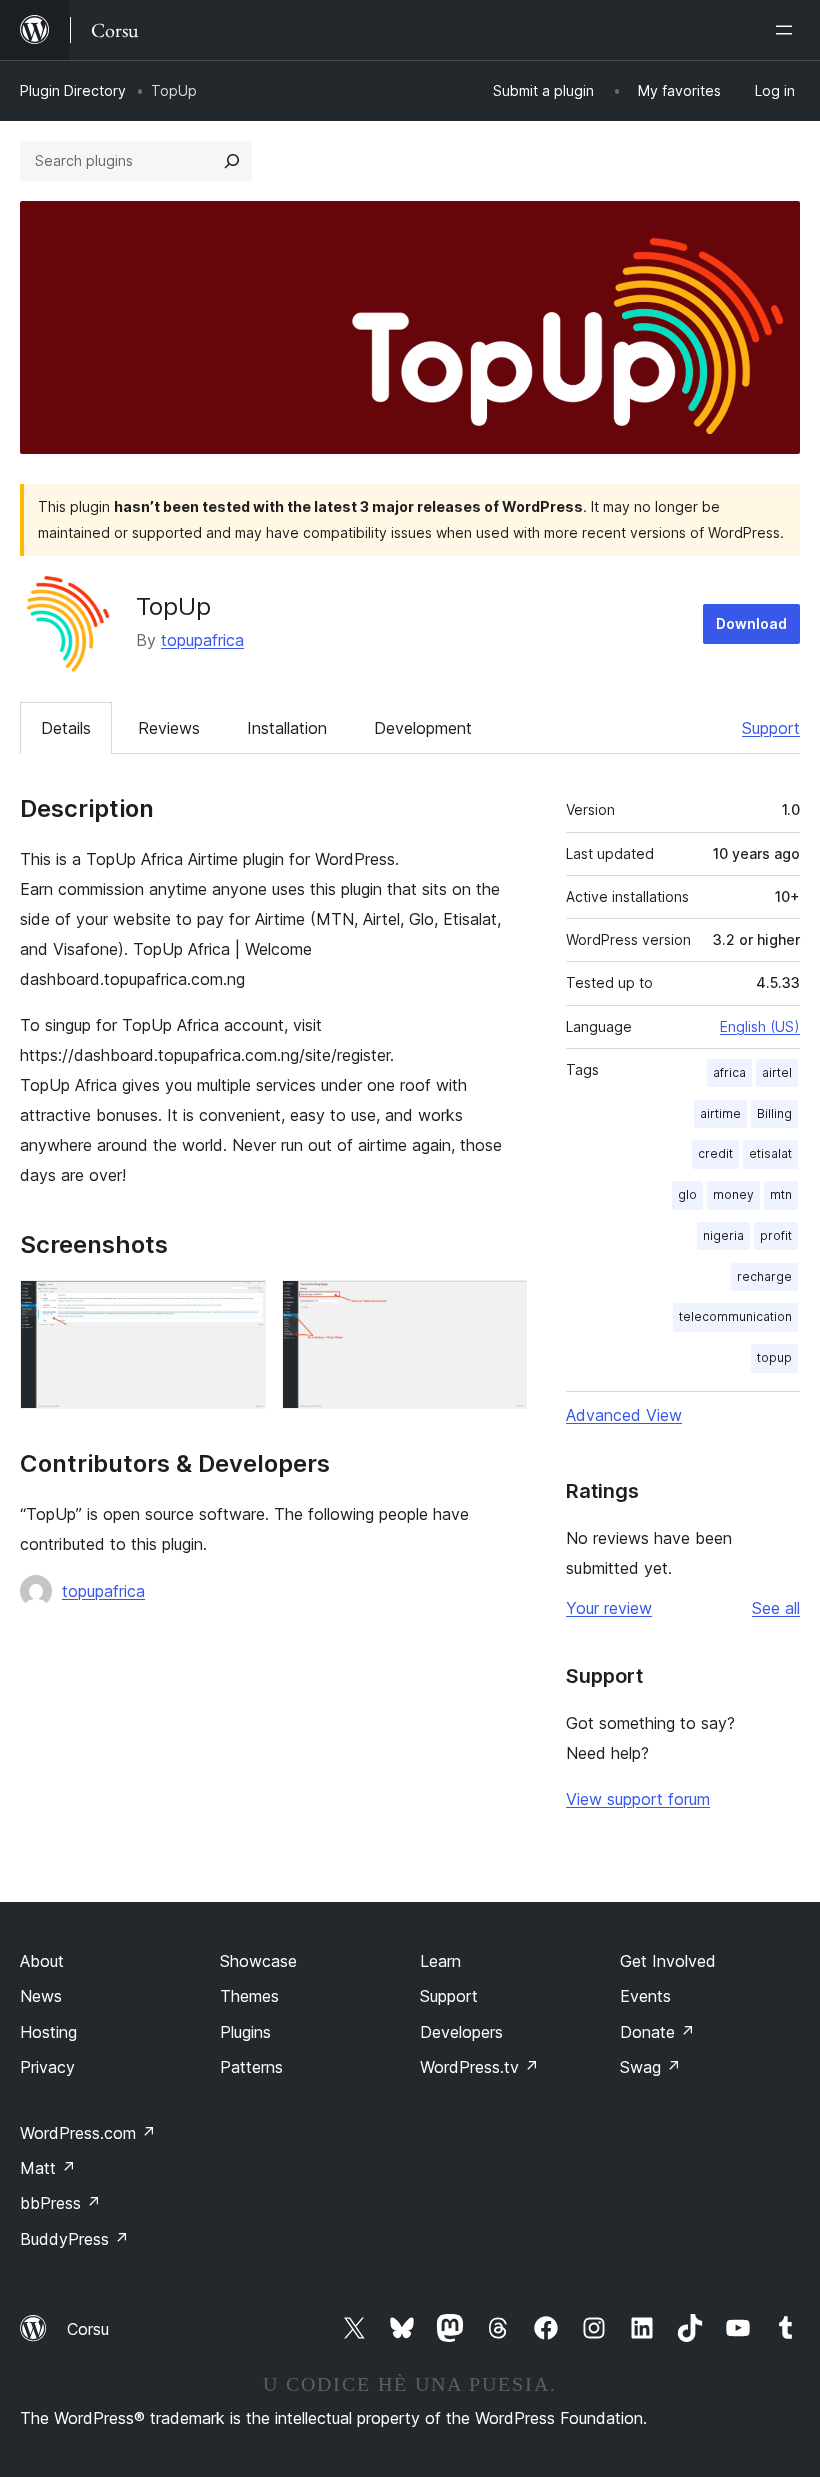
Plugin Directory (73, 90)
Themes (249, 1996)
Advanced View (624, 1415)
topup (774, 1357)
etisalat (770, 1153)
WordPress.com (88, 2133)
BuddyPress (74, 2239)
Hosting (48, 2032)
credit (715, 1153)
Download (751, 623)
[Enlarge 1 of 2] (239, 1307)
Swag (650, 2067)
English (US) (760, 1026)
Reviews (169, 728)
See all (776, 1608)
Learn (440, 1961)
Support (771, 728)
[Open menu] (788, 30)
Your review (609, 1608)
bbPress (60, 2203)
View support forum (638, 1799)
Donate (657, 2032)
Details (66, 728)
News (41, 1996)
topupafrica (202, 640)
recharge (764, 1276)
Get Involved (668, 1961)
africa (729, 1072)
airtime (720, 1113)
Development (423, 728)
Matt (48, 2168)
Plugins (245, 2032)
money (733, 1194)
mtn (781, 1194)
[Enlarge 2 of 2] (500, 1307)
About (42, 1961)
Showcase (258, 1961)
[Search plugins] (232, 161)
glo (687, 1194)
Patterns (251, 2067)
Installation (287, 728)
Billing (774, 1113)
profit (776, 1235)
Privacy (47, 2067)
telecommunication (735, 1316)
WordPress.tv (479, 2067)
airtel (777, 1072)
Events (645, 1996)
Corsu (88, 2329)
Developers (461, 2032)
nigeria (723, 1235)
